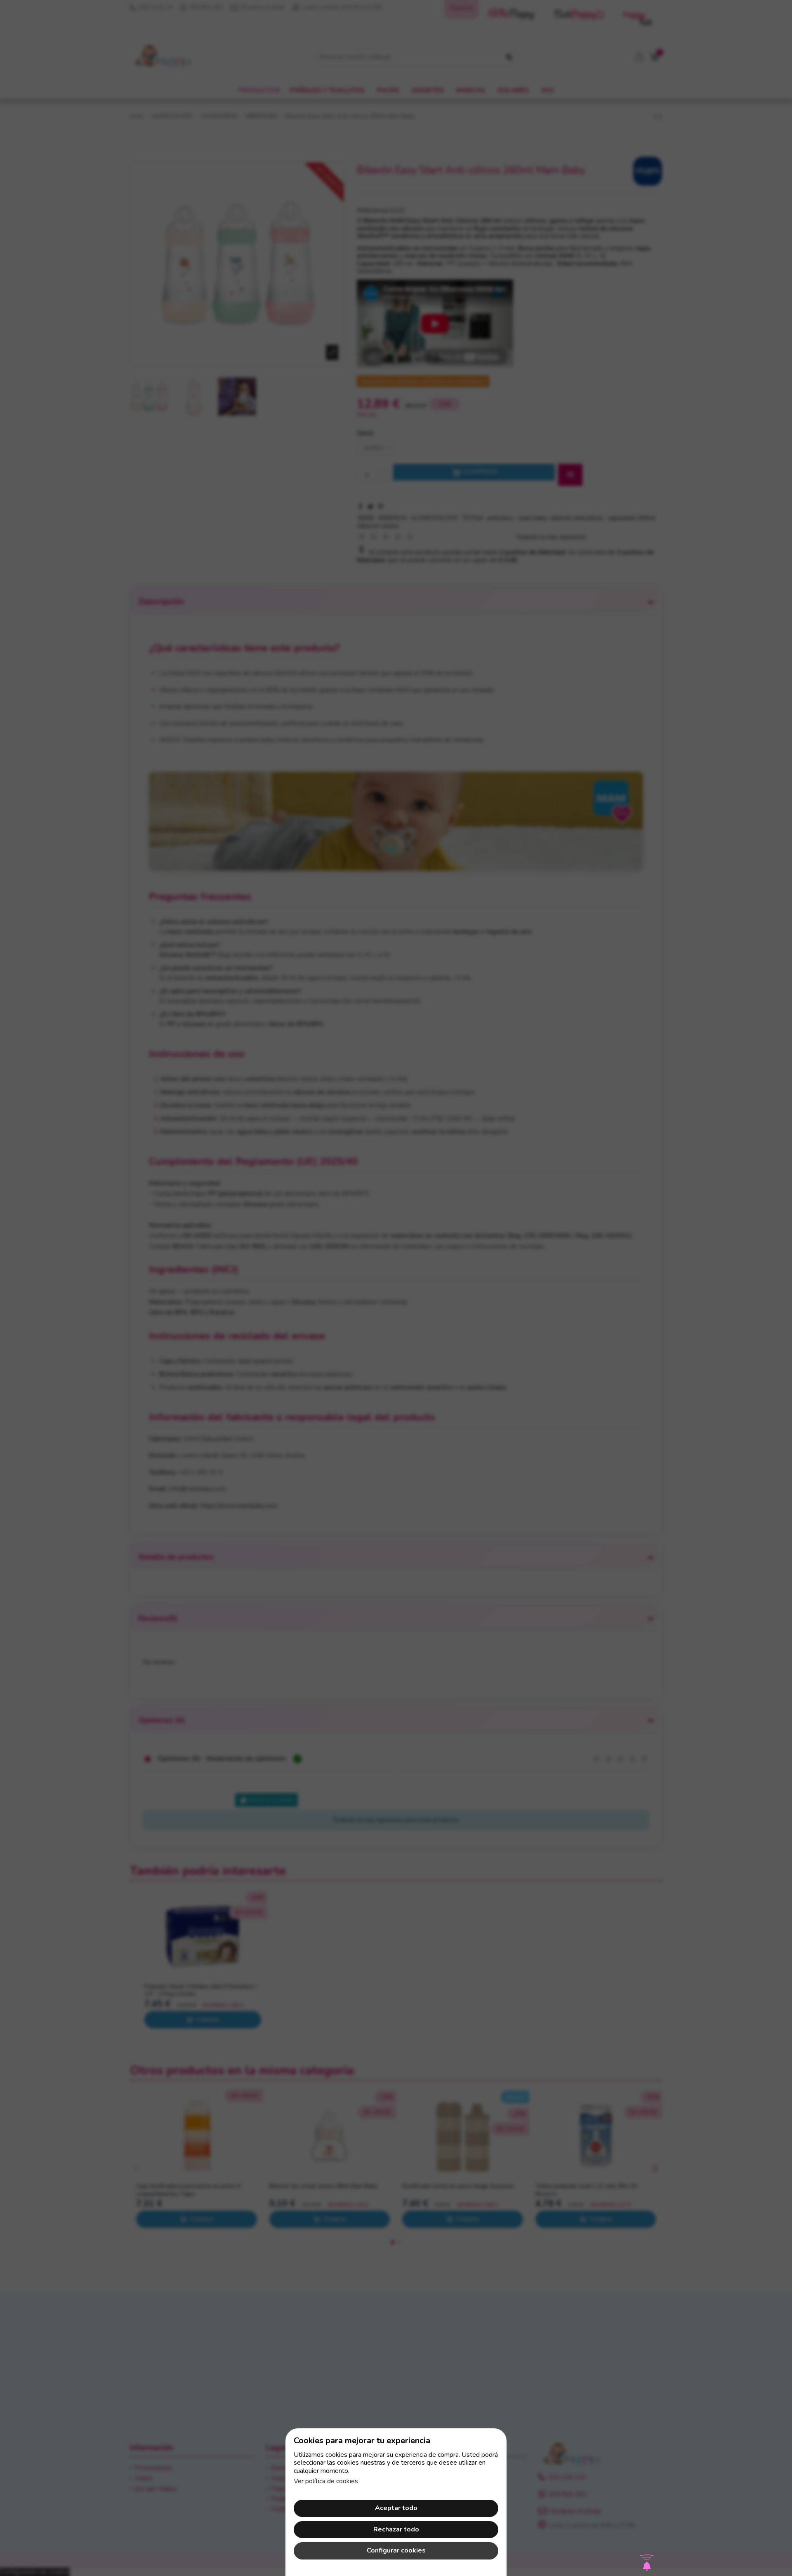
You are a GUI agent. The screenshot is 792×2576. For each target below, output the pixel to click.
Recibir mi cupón (441, 1325)
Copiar (431, 1282)
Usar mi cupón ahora (396, 1364)
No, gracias (396, 1381)
